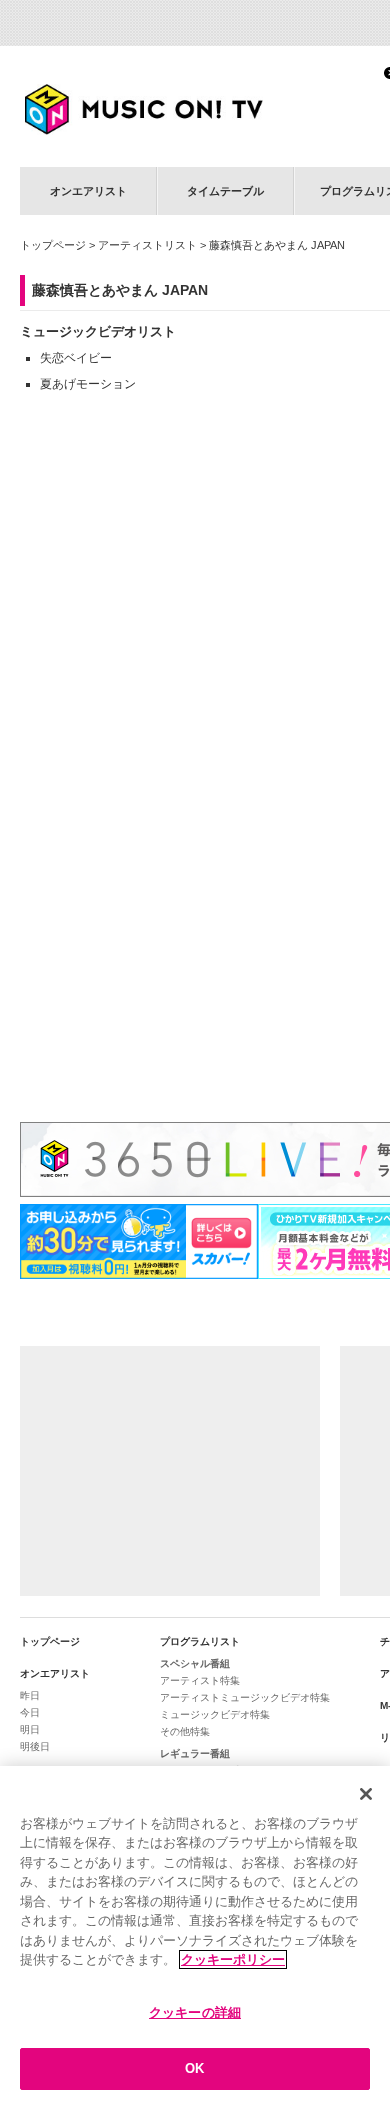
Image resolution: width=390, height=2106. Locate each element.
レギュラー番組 (195, 1753)
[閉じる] (366, 1794)
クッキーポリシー (233, 1959)
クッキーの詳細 (195, 2012)
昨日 (30, 1695)
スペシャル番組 (195, 1663)
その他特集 (185, 1731)
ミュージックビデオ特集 (215, 1714)
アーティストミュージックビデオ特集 (245, 1697)
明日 (30, 1729)
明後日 (35, 1746)
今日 (30, 1712)
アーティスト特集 (200, 1680)
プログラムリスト (200, 1641)
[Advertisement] (170, 1471)
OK (194, 2068)
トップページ (53, 245)
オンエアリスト (88, 191)
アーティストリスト (147, 245)
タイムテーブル (225, 191)
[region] (195, 1936)
